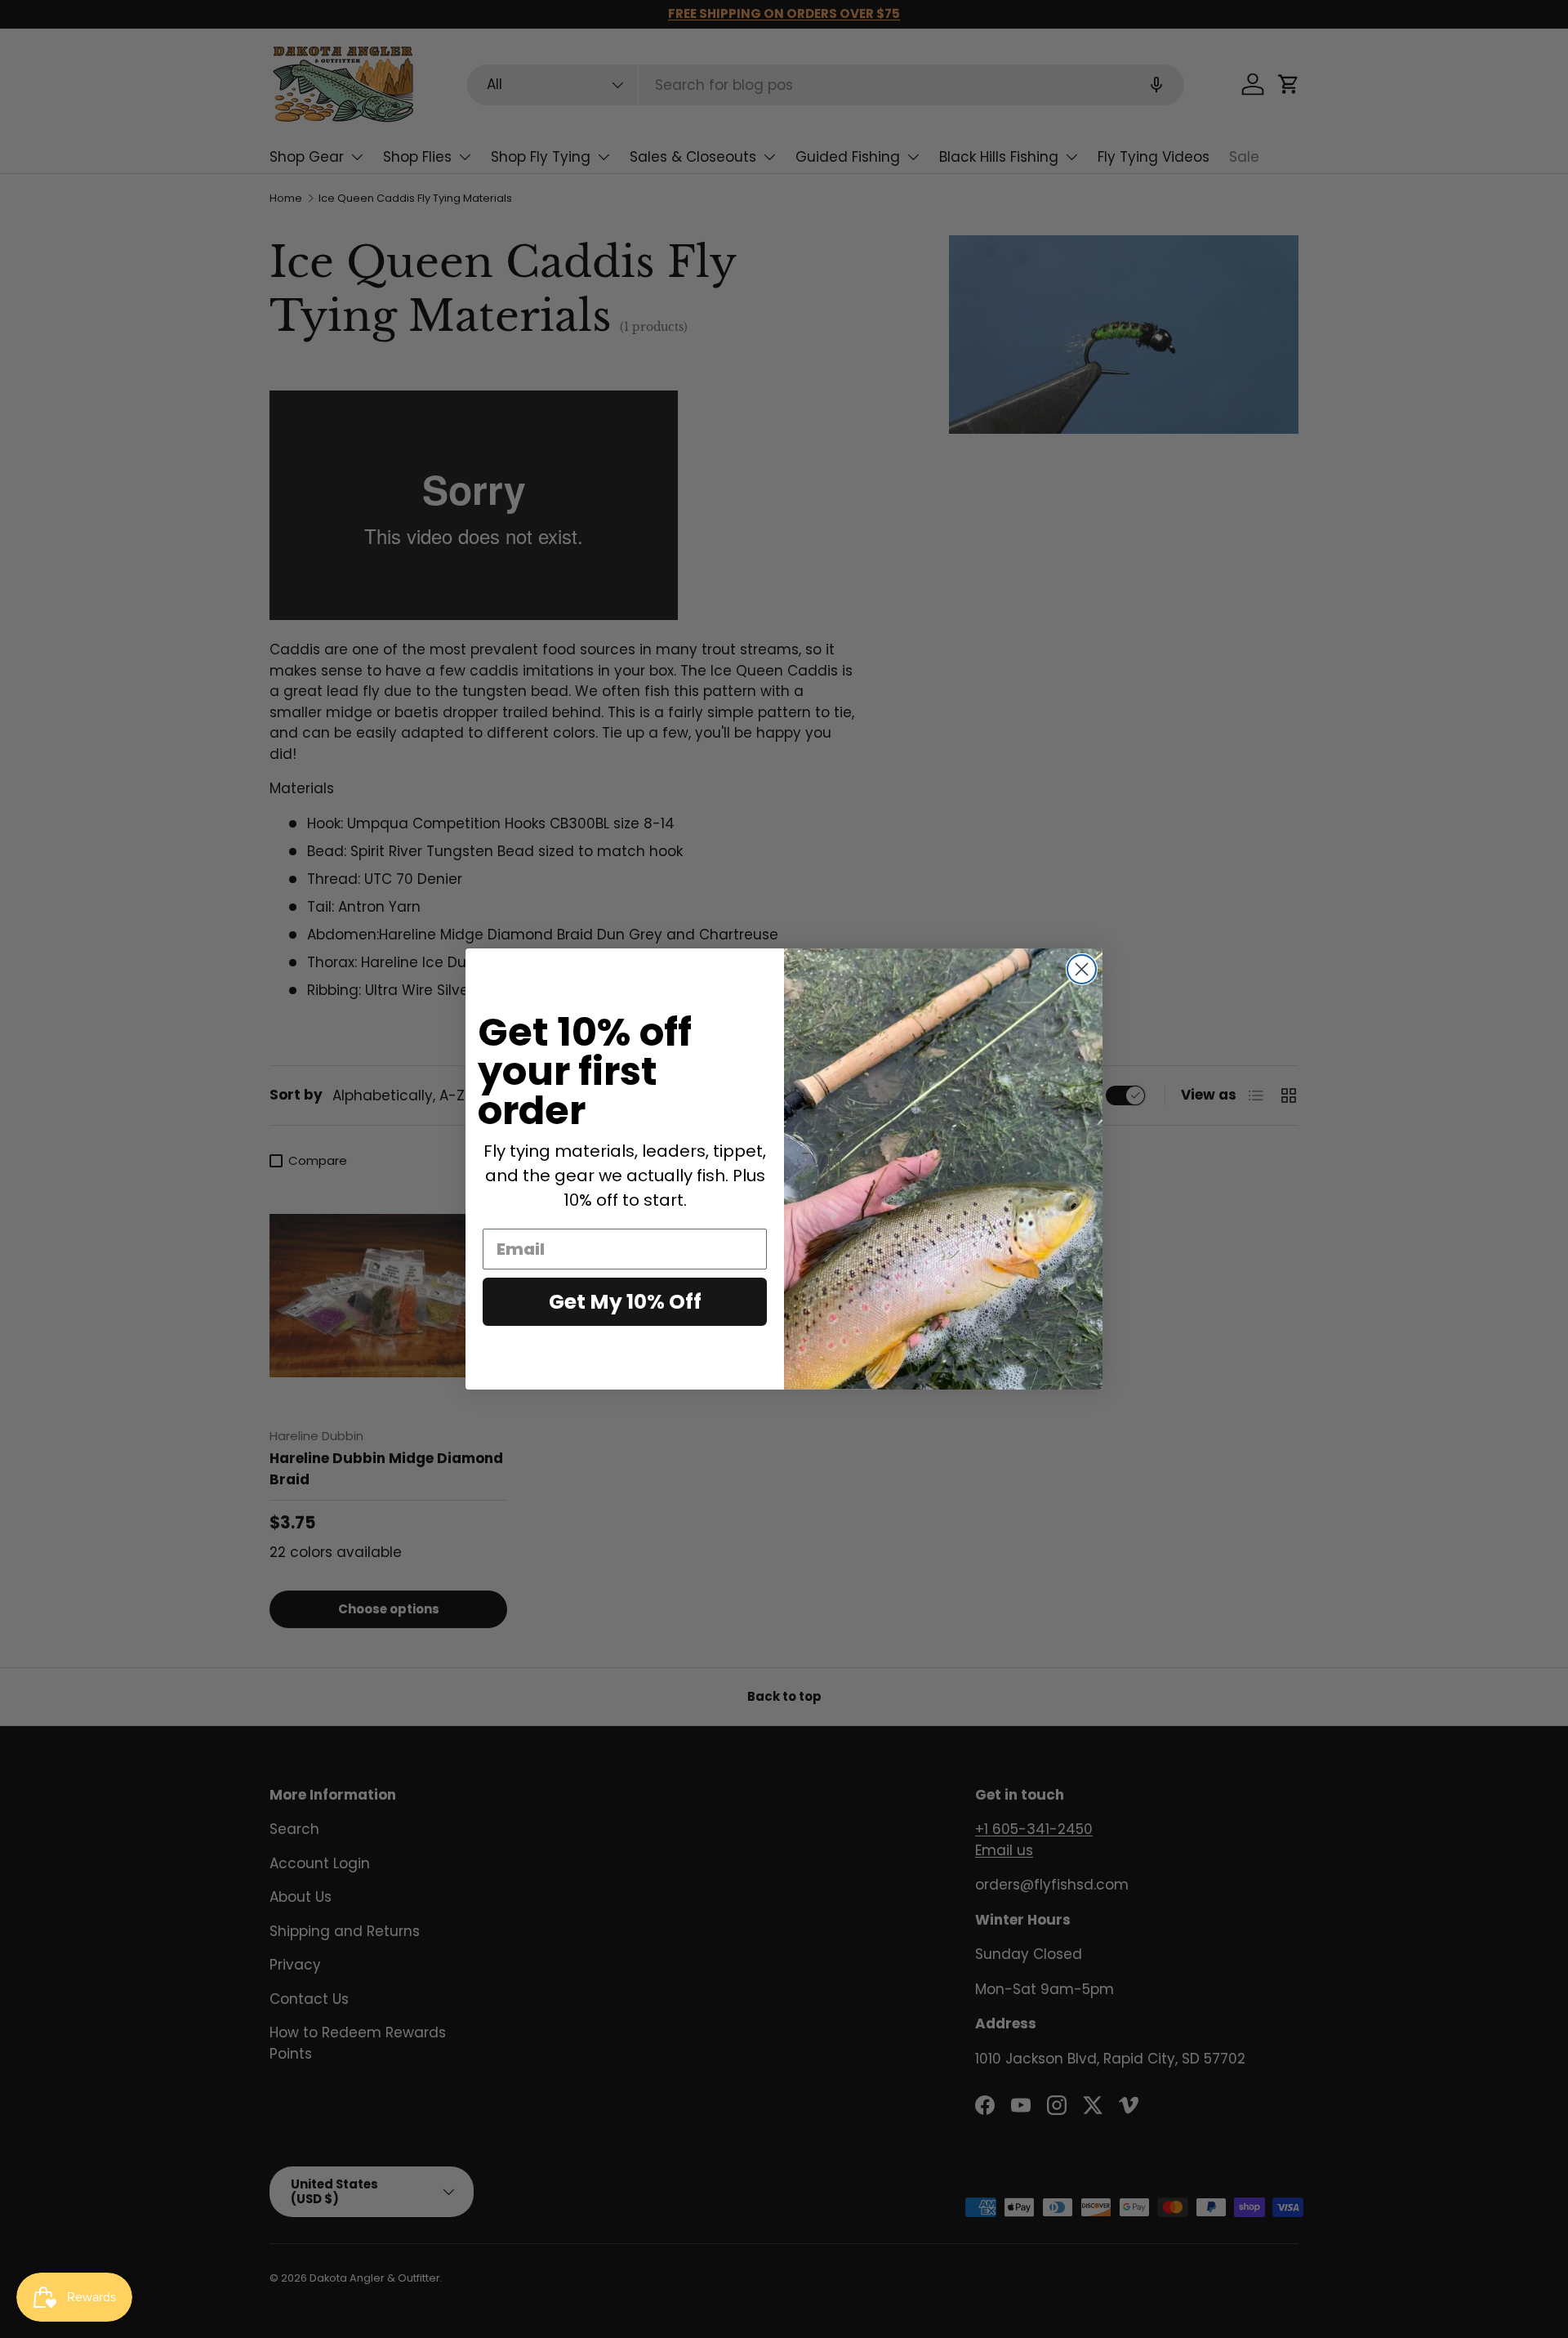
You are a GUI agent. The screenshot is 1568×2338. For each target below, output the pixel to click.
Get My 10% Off (625, 1302)
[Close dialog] (1082, 969)
